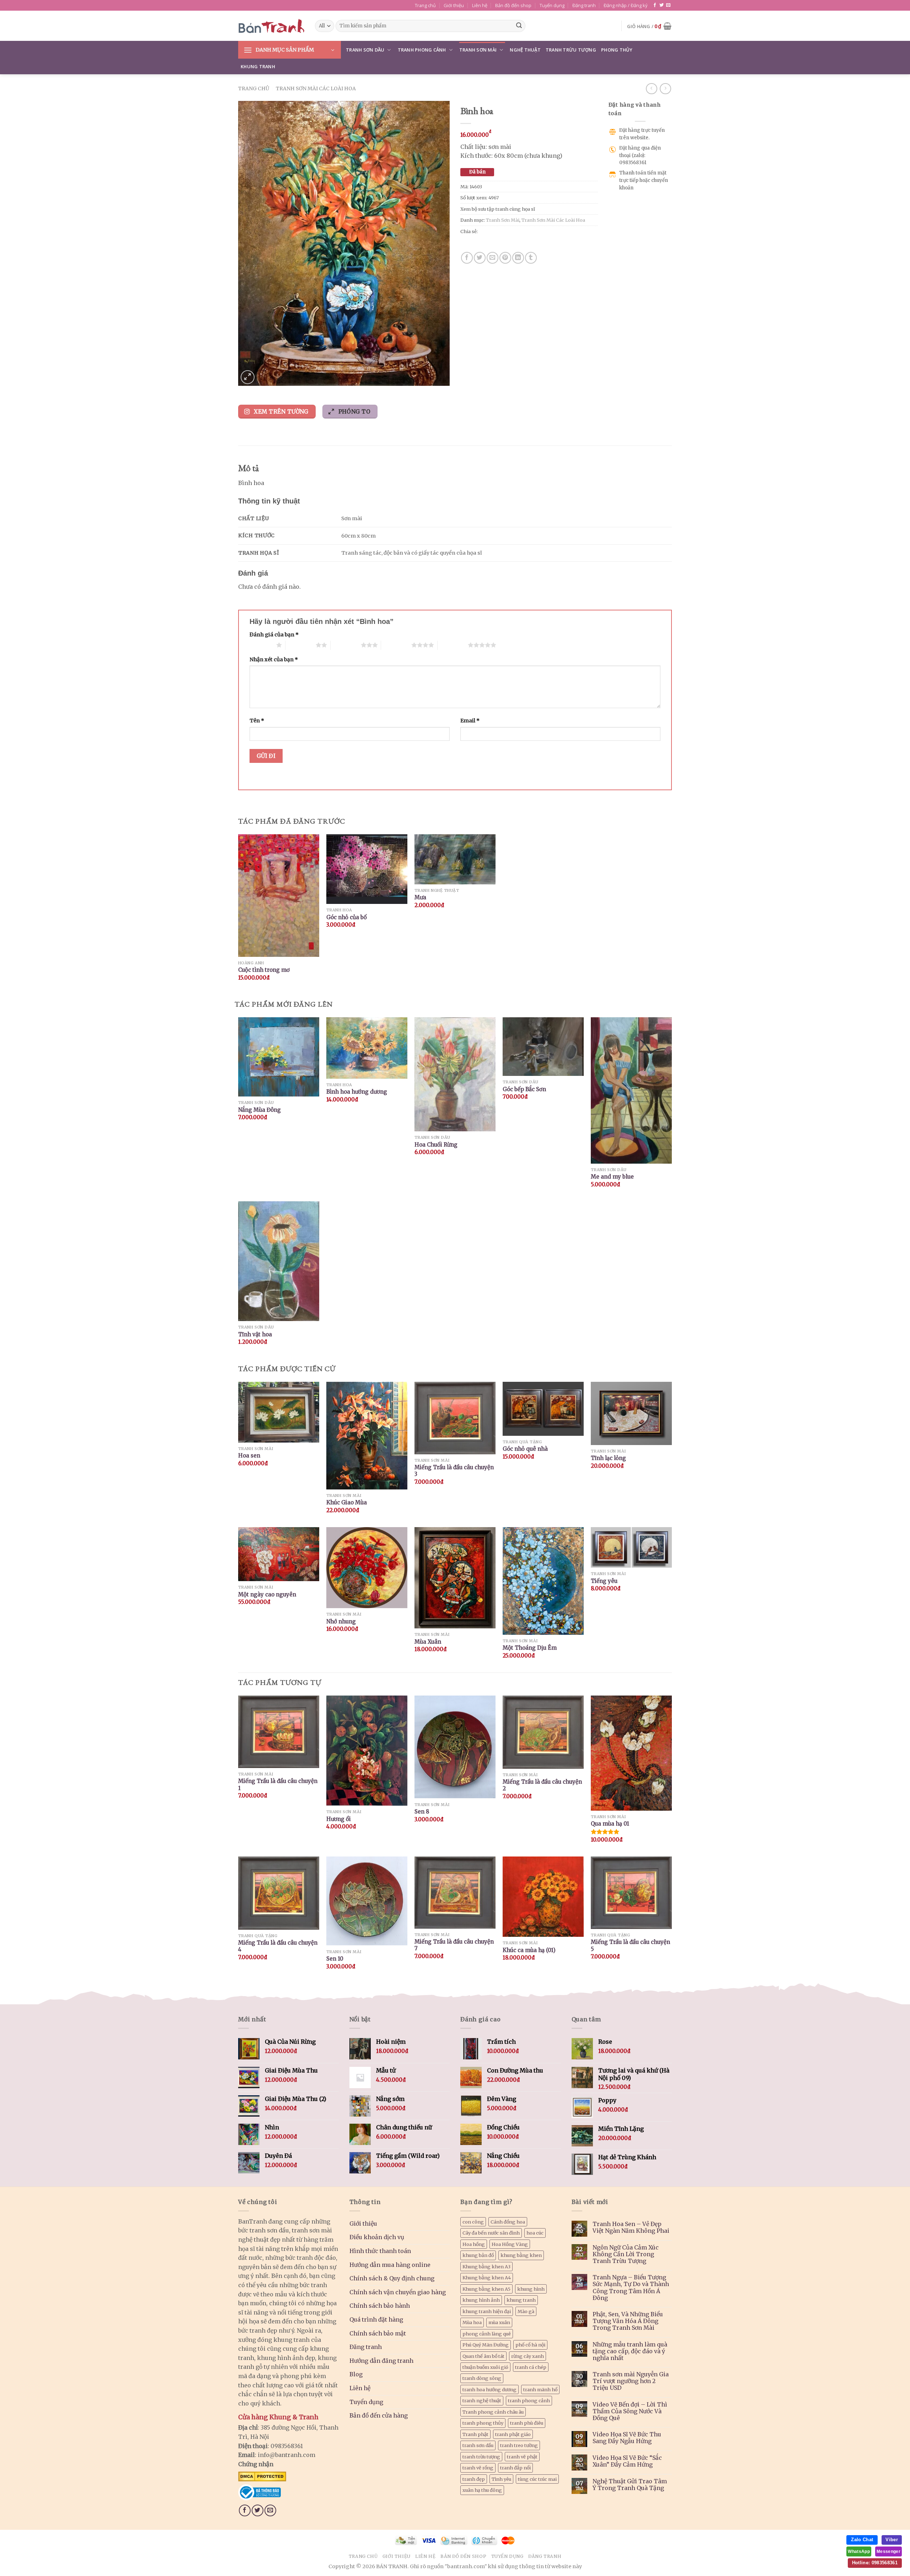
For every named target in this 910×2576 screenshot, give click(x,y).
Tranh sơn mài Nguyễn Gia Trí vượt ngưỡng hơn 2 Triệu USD (631, 2381)
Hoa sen (249, 1456)
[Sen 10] (367, 1901)
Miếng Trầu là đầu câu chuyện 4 (278, 1946)
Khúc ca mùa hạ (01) (529, 1950)
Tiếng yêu (604, 1581)
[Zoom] (248, 377)
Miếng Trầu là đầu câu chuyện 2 (542, 1785)
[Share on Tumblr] (531, 258)
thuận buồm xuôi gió (485, 2367)
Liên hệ (480, 5)
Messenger (888, 2551)
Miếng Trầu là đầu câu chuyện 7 (454, 1945)
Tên (257, 721)
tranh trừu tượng (481, 2457)
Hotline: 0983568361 (875, 2563)
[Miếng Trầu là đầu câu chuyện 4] (279, 1893)
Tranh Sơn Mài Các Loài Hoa (316, 88)
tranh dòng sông (482, 2378)
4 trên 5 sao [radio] (396, 645)
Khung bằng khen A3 (486, 2267)
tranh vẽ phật (522, 2457)
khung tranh (521, 2300)
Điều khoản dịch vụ (377, 2237)
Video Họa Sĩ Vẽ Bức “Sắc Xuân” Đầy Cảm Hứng (627, 2461)
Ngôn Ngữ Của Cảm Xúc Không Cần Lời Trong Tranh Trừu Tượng (626, 2254)
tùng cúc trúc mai (537, 2479)
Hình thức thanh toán (380, 2251)
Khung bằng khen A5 (486, 2289)
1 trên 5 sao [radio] (261, 645)
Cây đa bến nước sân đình (491, 2233)
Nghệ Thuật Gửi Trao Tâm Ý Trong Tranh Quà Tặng (630, 2485)
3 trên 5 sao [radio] (346, 645)
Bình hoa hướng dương (357, 1092)
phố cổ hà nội (530, 2345)
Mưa (420, 897)
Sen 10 (335, 1959)
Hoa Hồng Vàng (510, 2244)
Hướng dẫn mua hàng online (390, 2265)
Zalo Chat (862, 2540)
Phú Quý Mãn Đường (486, 2345)
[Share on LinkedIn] (518, 258)
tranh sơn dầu (478, 2445)
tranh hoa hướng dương (489, 2389)
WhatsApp (859, 2551)
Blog (356, 2374)
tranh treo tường (519, 2445)
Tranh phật (475, 2434)
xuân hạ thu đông (482, 2490)
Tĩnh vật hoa (255, 1334)
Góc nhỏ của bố (347, 917)
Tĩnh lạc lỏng (608, 1458)
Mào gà (526, 2311)
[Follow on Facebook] (655, 5)
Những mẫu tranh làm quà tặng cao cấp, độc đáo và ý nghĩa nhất (630, 2351)
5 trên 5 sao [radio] (453, 645)
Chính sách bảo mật (378, 2333)
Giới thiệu (454, 5)
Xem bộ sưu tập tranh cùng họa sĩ (498, 209)
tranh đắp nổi (515, 2468)
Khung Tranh (258, 66)
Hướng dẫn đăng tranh (381, 2361)
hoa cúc (535, 2233)
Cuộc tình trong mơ (264, 970)
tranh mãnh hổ (540, 2389)
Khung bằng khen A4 (487, 2278)
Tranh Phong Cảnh (422, 50)
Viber (892, 2540)
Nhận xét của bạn (274, 659)
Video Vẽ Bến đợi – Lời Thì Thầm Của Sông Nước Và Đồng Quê (630, 2411)
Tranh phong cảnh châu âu (493, 2412)
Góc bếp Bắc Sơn (524, 1089)
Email (470, 721)
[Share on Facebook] (467, 258)
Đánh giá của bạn (274, 635)
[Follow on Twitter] (662, 5)
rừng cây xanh (528, 2356)
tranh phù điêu (527, 2423)
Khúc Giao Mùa (347, 1502)
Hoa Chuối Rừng (436, 1145)
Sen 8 (422, 1812)
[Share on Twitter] (480, 258)
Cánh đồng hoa (508, 2222)
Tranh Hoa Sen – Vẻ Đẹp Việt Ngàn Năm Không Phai (631, 2227)
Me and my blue (612, 1177)
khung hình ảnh (481, 2300)
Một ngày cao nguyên (267, 1594)
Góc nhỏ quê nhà (525, 1449)
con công (473, 2222)
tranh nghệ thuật (482, 2400)
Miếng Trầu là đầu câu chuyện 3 (454, 1471)
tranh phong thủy (483, 2423)
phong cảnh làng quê (487, 2334)
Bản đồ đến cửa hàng (379, 2415)
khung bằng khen (521, 2255)
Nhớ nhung (341, 1621)
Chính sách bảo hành (380, 2306)
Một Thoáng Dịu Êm (530, 1648)
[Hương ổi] (367, 1751)
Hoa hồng (474, 2244)
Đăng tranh (584, 5)
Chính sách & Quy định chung (392, 2278)
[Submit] (519, 26)
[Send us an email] (668, 5)
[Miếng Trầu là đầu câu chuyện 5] (631, 1893)
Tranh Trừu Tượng (571, 50)
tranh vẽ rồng (478, 2468)
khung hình (531, 2289)
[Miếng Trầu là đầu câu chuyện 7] (455, 1893)
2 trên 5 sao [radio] (301, 645)
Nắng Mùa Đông (259, 1110)
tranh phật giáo (513, 2434)
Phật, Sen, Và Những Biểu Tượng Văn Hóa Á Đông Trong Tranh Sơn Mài (628, 2321)
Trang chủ (425, 5)
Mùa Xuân (428, 1642)
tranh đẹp (474, 2479)
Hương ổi (339, 1819)
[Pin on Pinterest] (505, 258)
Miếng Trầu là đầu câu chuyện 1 (278, 1785)
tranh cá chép (531, 2367)
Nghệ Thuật (525, 50)
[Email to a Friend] (493, 258)
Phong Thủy (617, 50)
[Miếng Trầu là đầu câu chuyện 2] (543, 1732)
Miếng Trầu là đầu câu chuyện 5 (630, 1946)
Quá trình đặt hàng (376, 2319)
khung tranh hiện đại (487, 2311)
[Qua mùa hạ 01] (631, 1753)
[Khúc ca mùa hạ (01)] (543, 1897)
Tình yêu (501, 2479)
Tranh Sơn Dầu (365, 50)
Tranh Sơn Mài (478, 50)
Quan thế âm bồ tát (483, 2356)
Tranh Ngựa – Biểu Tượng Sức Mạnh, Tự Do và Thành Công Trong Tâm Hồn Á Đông (631, 2288)
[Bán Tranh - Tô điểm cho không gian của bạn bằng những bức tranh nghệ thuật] (271, 26)
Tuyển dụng (552, 5)
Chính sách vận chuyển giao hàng (398, 2292)
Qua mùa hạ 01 (610, 1824)
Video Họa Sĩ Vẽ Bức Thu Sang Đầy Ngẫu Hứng (627, 2438)
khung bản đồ (478, 2255)
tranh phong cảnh (529, 2400)
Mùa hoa (472, 2322)
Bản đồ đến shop (513, 5)
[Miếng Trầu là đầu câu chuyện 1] (279, 1732)
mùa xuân (499, 2322)
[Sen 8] (455, 1747)
